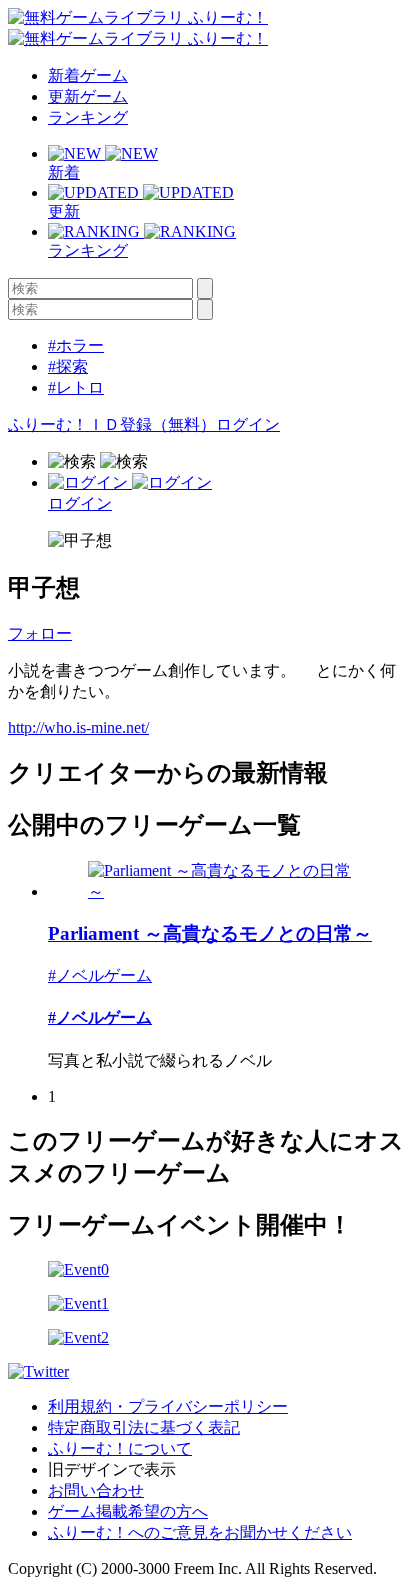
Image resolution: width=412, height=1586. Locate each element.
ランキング (88, 117)
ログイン (248, 424)
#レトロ (76, 387)
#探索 (68, 366)
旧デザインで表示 (112, 1469)
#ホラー (76, 345)
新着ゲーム (88, 75)
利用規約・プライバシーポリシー (168, 1406)
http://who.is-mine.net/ (78, 727)
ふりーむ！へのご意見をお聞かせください (200, 1532)
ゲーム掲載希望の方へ (128, 1511)
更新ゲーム (88, 96)
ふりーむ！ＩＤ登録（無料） (112, 424)
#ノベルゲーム (100, 975)
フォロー (40, 633)
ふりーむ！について (120, 1448)
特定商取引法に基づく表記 (144, 1427)
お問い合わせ (96, 1490)
